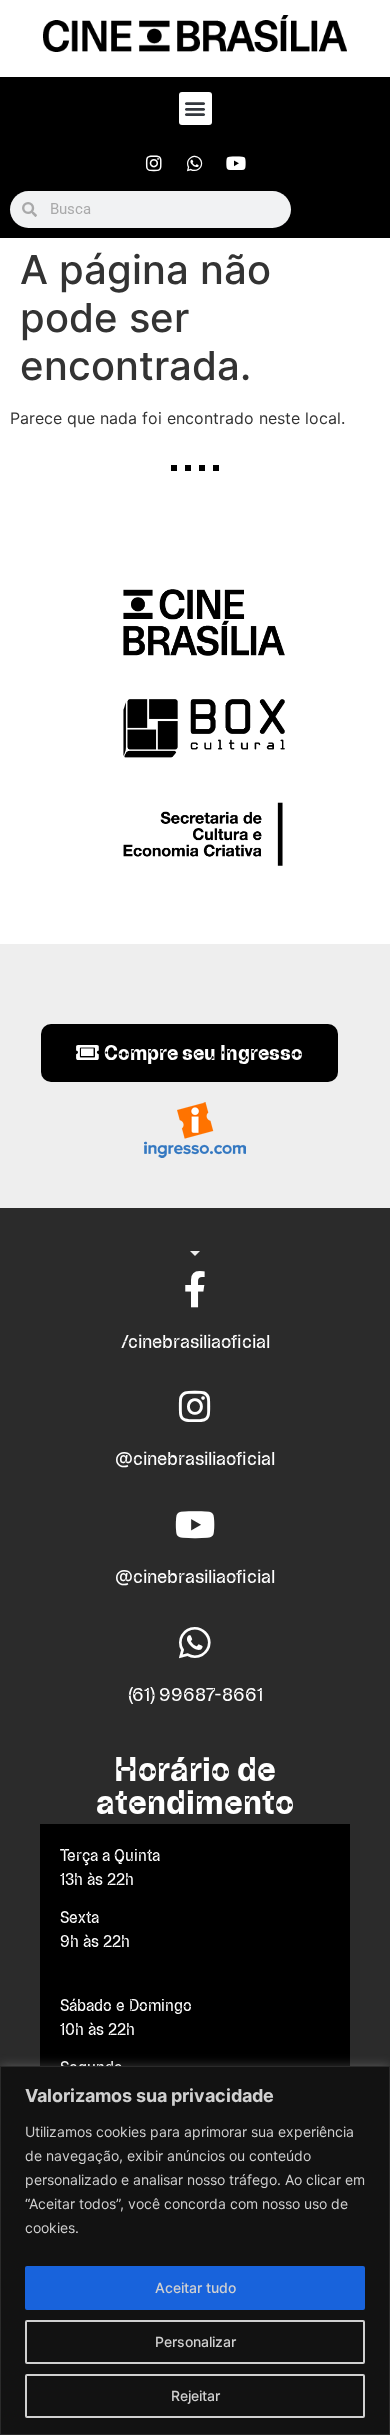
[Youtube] (236, 163)
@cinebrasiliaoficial (195, 1458)
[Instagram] (154, 163)
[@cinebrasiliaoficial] (195, 1407)
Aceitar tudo (195, 2287)
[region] (195, 2250)
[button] (195, 108)
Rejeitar (195, 2395)
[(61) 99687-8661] (195, 1643)
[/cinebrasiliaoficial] (195, 1290)
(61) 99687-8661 (195, 1694)
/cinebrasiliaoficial (195, 1341)
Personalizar (195, 2341)
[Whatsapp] (195, 163)
